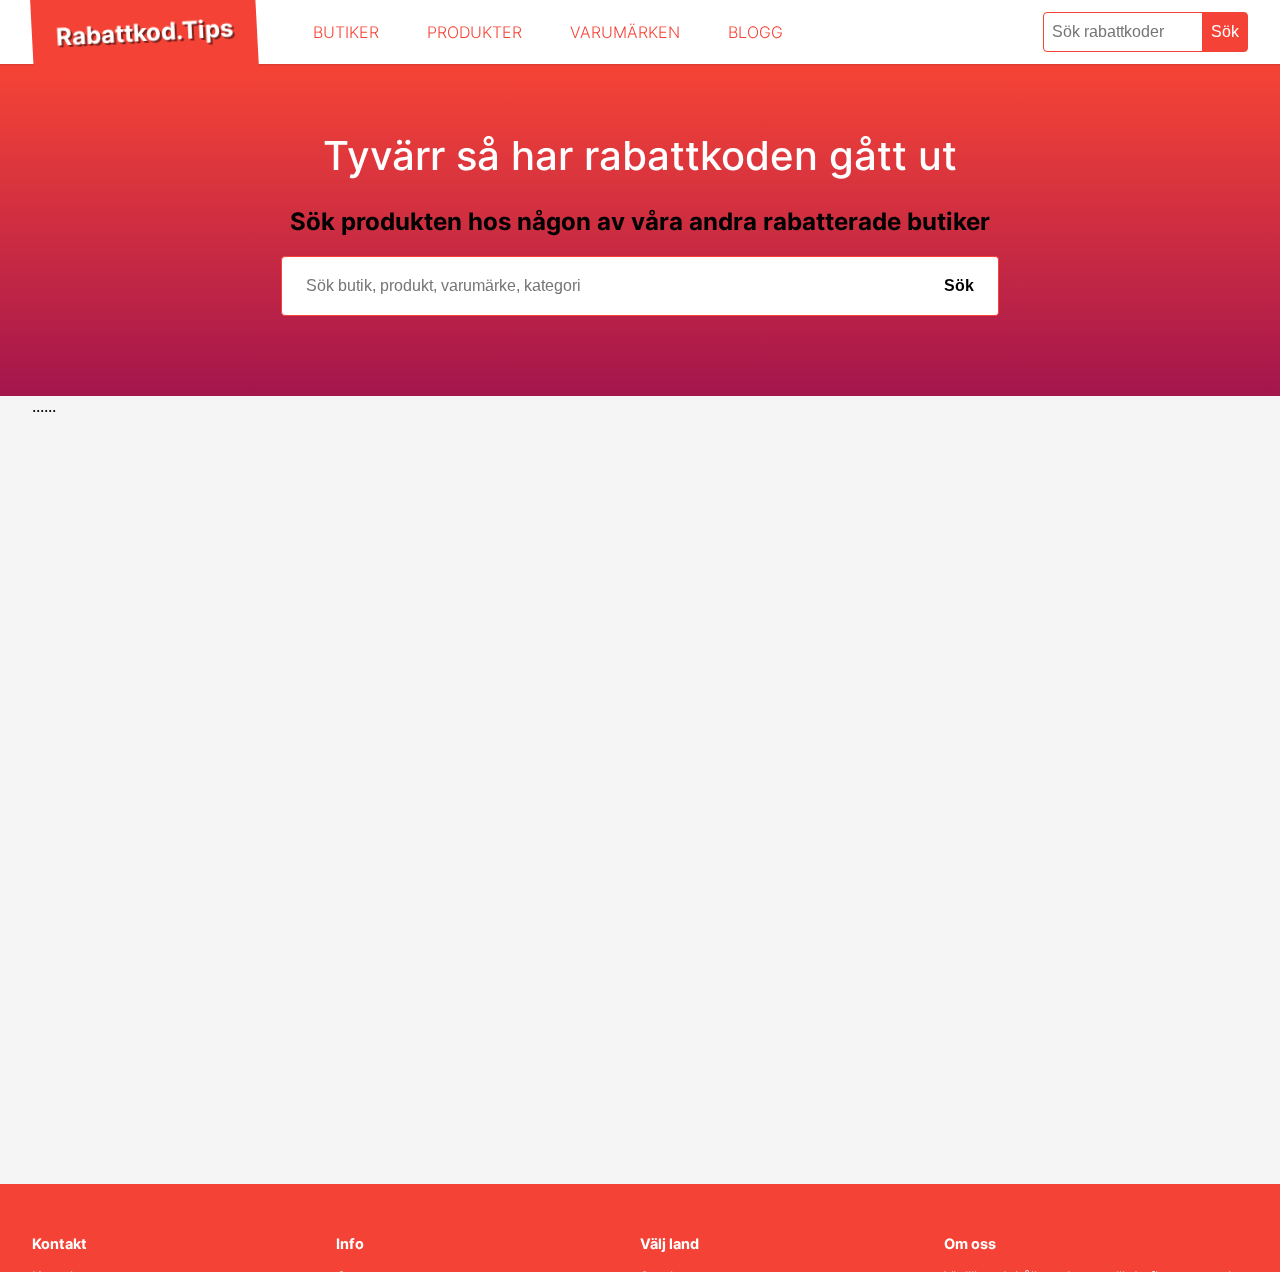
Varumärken (625, 32)
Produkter (474, 32)
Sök (1225, 31)
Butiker (346, 32)
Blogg (755, 32)
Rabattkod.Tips (144, 32)
